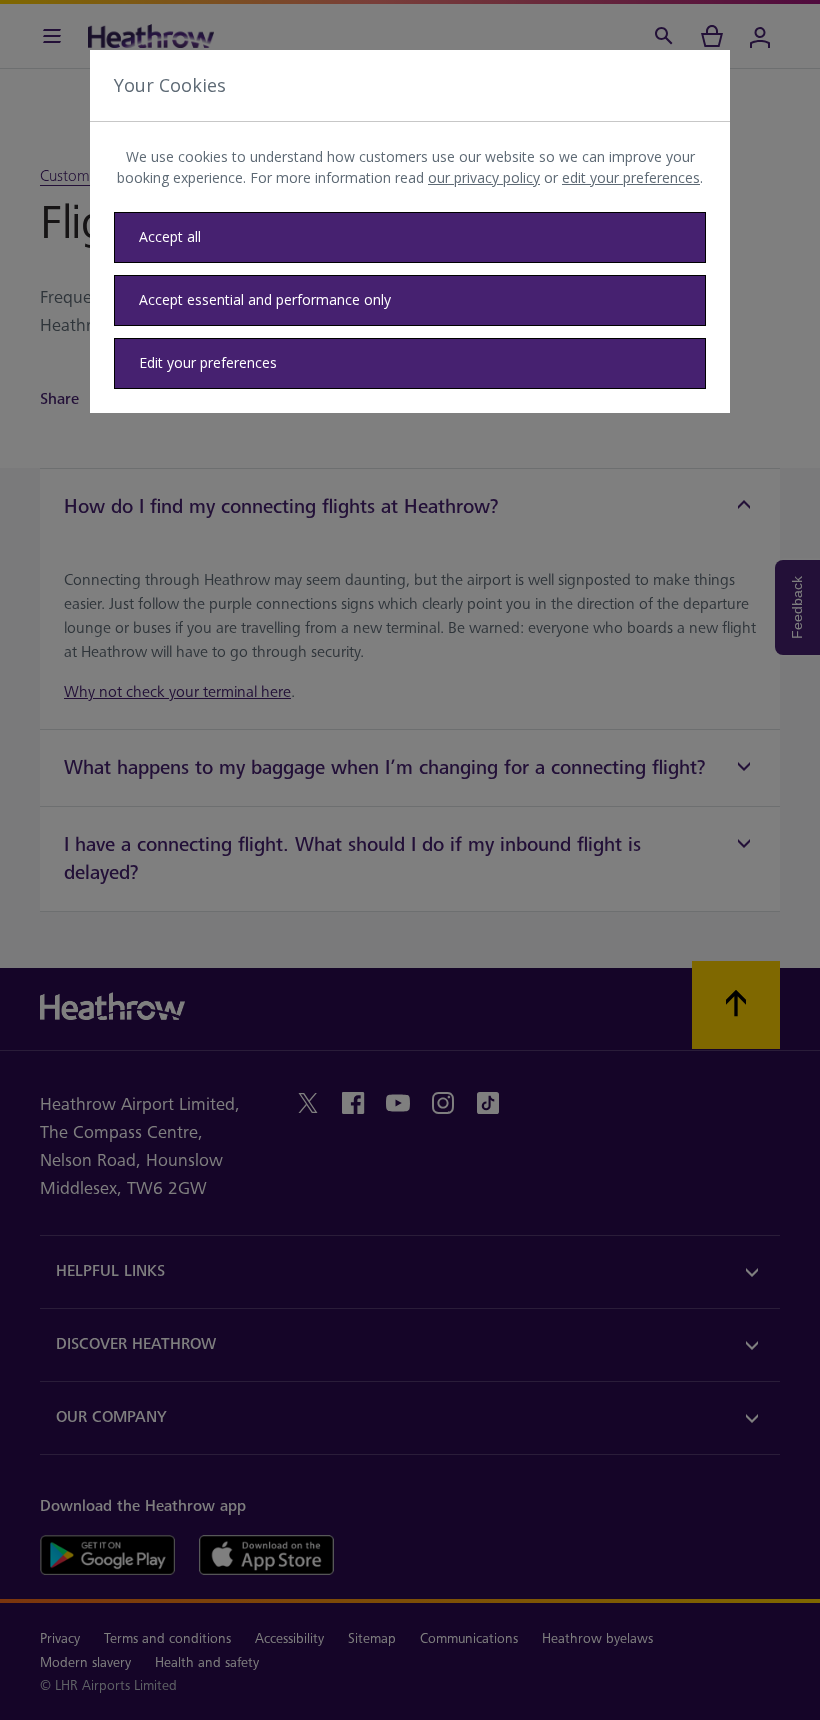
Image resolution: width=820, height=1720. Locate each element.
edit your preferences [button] (631, 177)
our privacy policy (484, 177)
